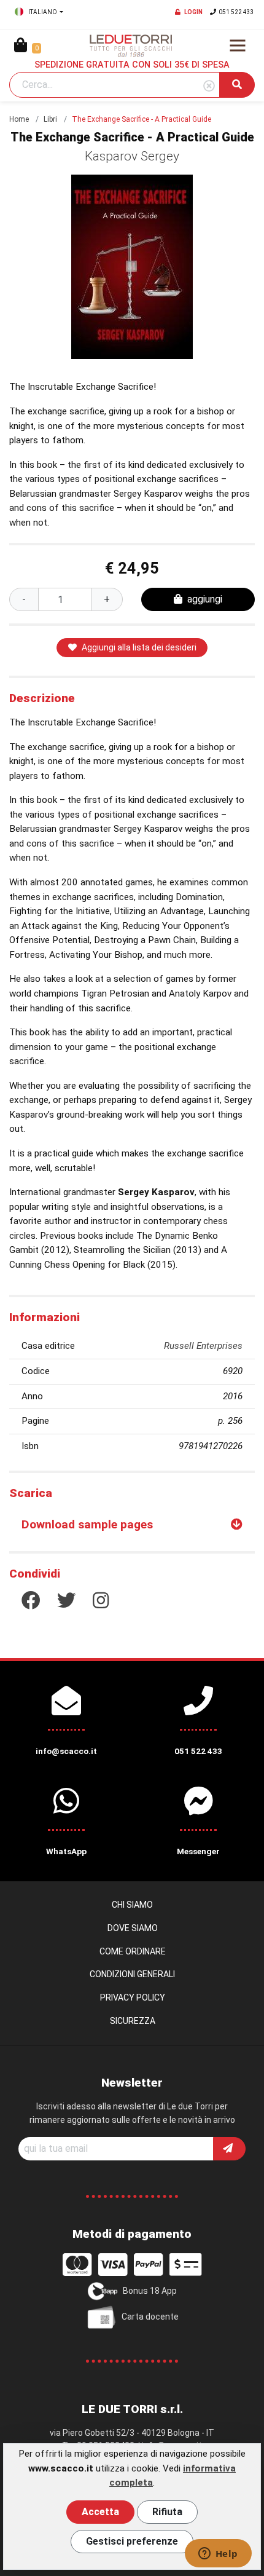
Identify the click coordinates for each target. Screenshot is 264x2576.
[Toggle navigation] (238, 45)
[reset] (209, 86)
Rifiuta (167, 2512)
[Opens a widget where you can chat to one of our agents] (218, 2554)
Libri (50, 119)
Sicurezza (133, 2021)
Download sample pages (87, 1524)
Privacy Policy (133, 1997)
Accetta (100, 2512)
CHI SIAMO (132, 1905)
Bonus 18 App (150, 2291)
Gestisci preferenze (132, 2541)
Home (19, 119)
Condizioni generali (132, 1974)
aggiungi (205, 599)
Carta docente (150, 2317)
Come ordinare (133, 1951)
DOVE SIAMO (133, 1928)
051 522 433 (236, 12)
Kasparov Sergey (132, 156)
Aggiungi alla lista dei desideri (139, 647)
